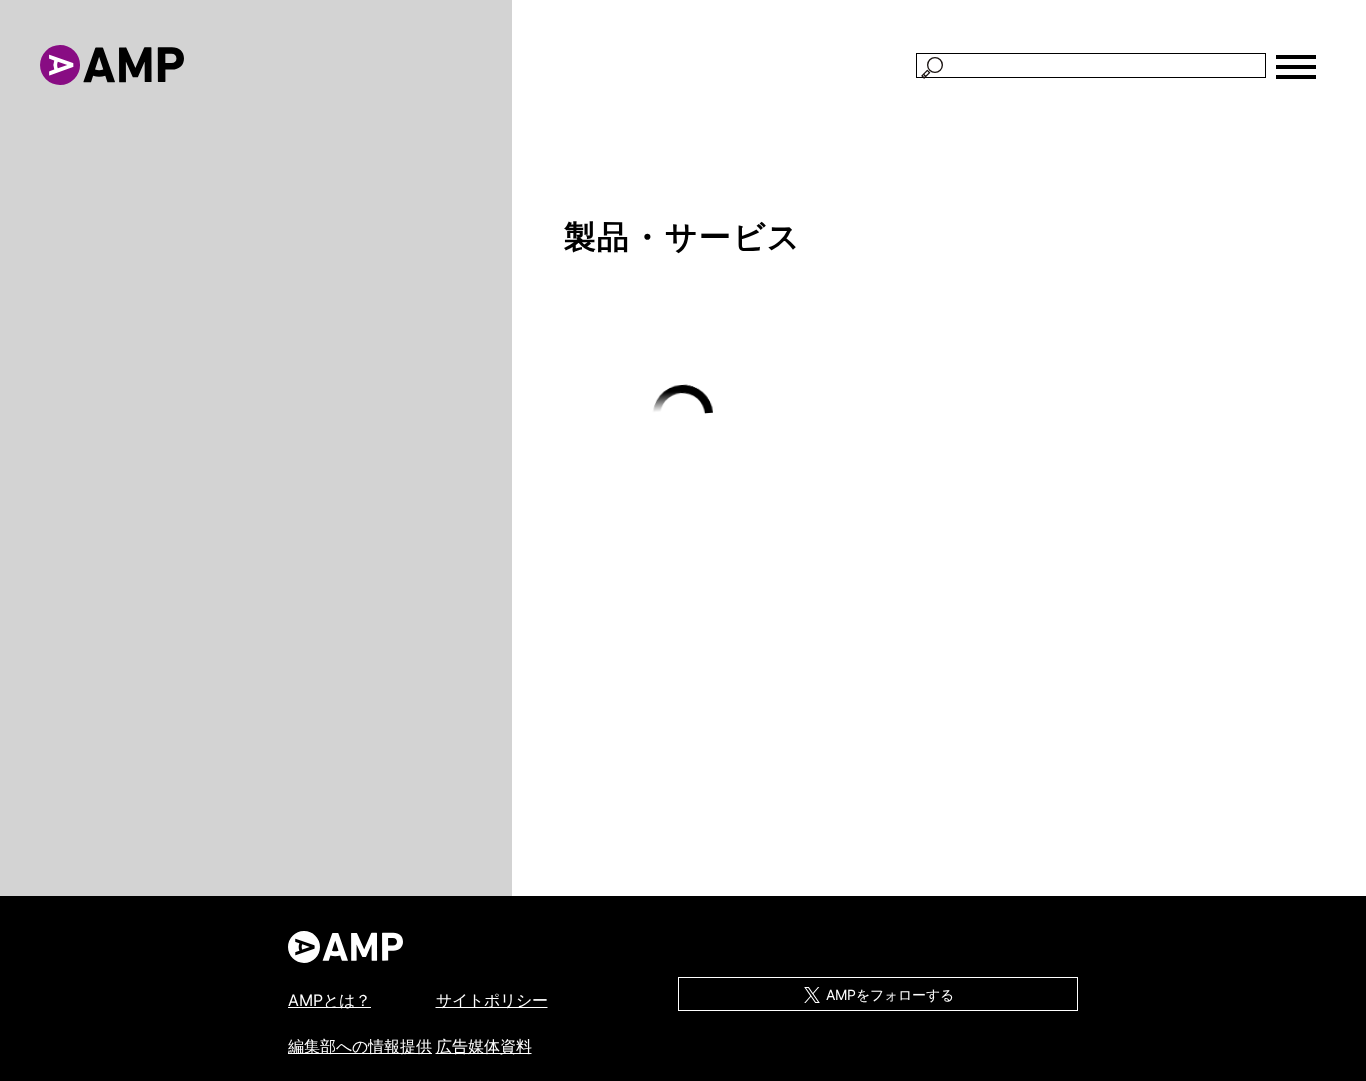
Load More (683, 415)
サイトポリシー (492, 1000)
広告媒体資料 (484, 1046)
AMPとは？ (329, 1000)
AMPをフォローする (888, 994)
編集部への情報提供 (360, 1046)
